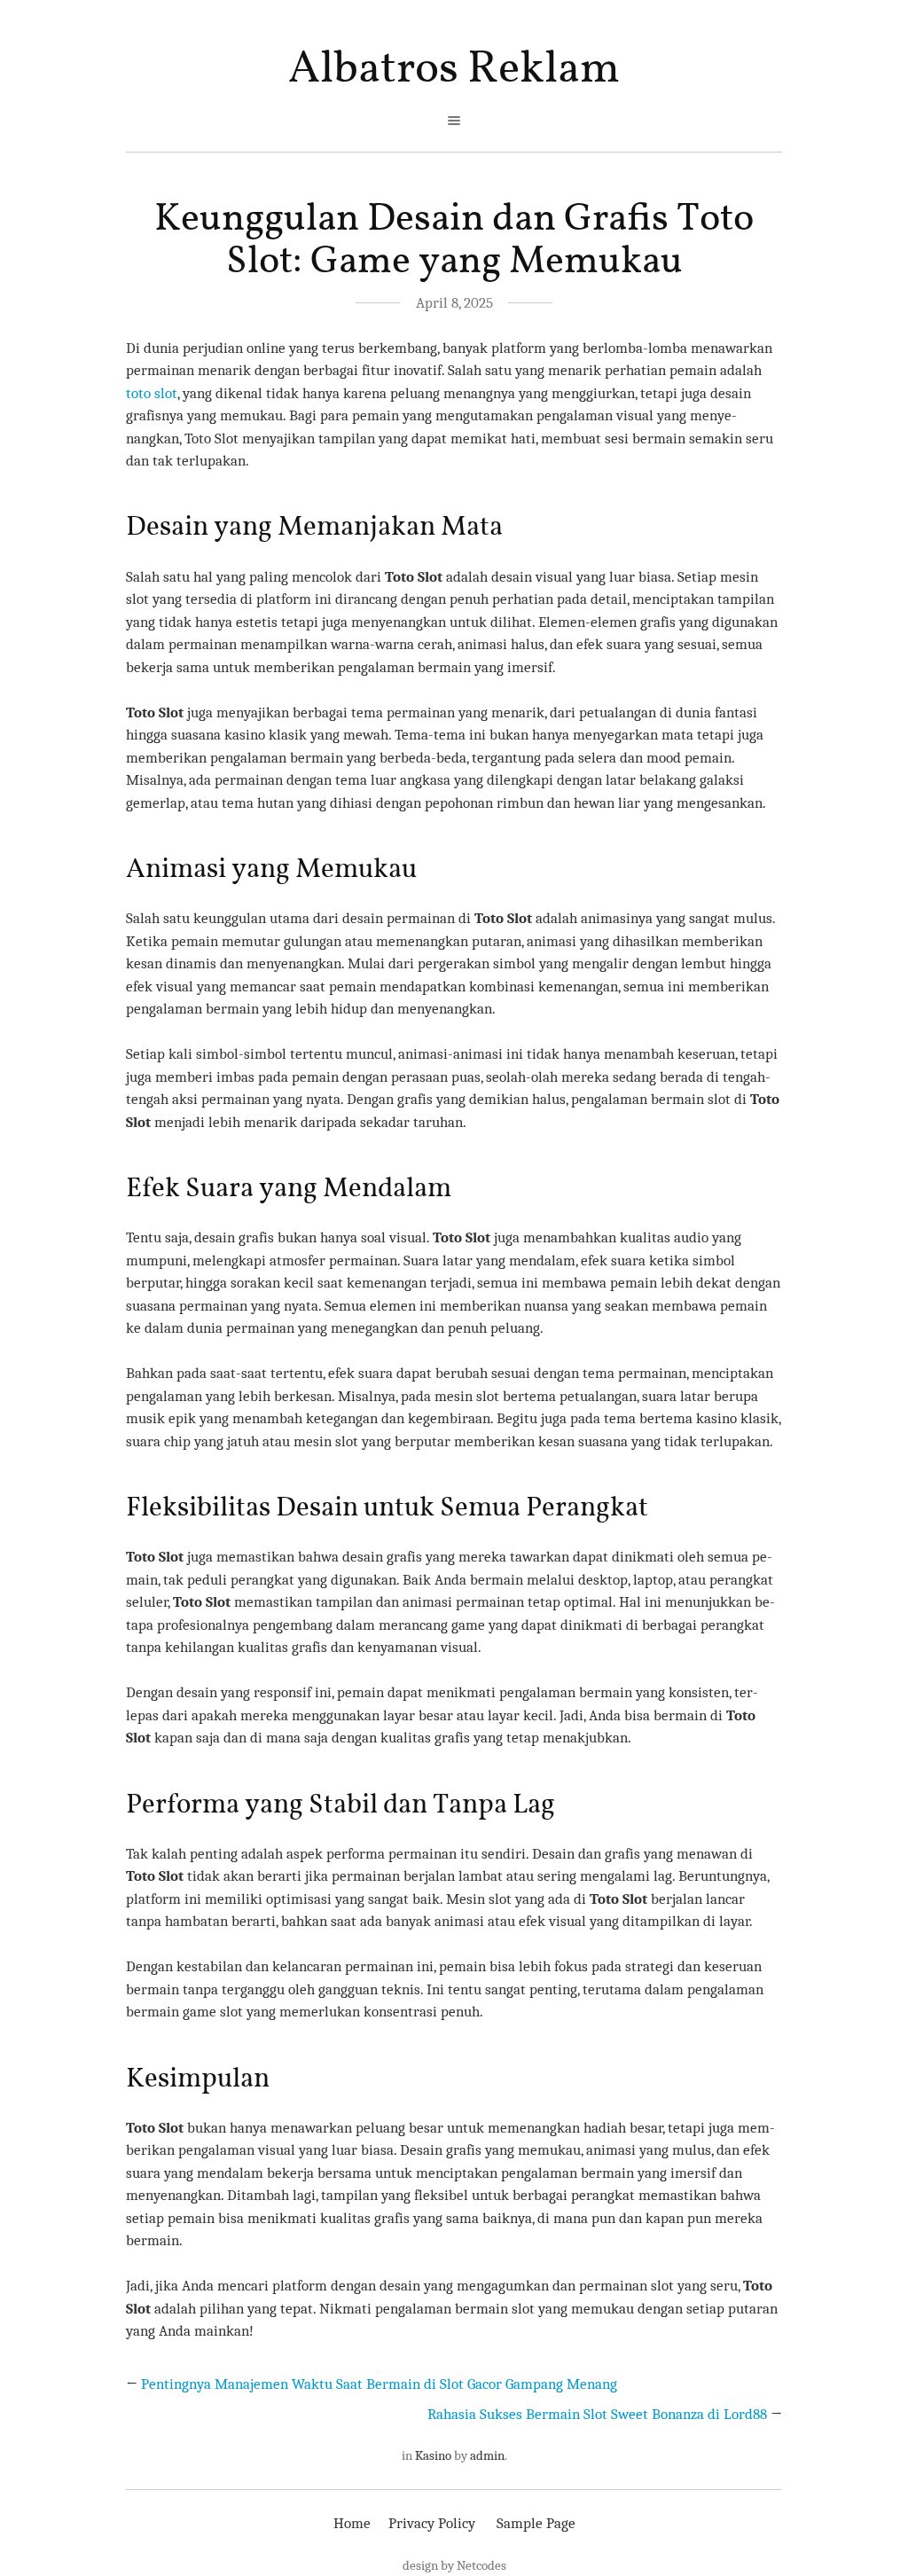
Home (352, 2523)
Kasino (433, 2455)
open (454, 121)
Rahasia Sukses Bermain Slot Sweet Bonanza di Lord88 (597, 2414)
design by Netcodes (454, 2565)
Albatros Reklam (454, 70)
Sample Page (536, 2523)
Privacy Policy (432, 2523)
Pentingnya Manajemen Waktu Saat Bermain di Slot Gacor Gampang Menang (379, 2384)
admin (487, 2455)
